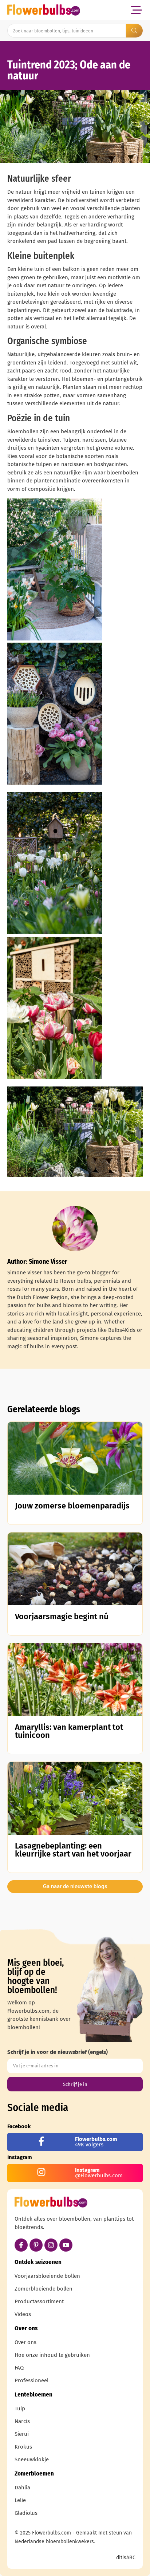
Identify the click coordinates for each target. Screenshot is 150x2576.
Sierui (22, 2434)
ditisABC (126, 2558)
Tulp (20, 2409)
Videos (23, 2314)
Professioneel (31, 2380)
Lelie (20, 2500)
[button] (136, 10)
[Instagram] (51, 2245)
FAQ (19, 2368)
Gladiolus (26, 2513)
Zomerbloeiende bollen (44, 2289)
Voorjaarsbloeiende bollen (47, 2276)
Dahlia (22, 2488)
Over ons (25, 2342)
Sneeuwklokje (32, 2459)
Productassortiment (39, 2301)
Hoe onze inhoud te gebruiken (52, 2355)
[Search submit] (134, 31)
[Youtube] (66, 2245)
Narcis (22, 2421)
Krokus (23, 2447)
